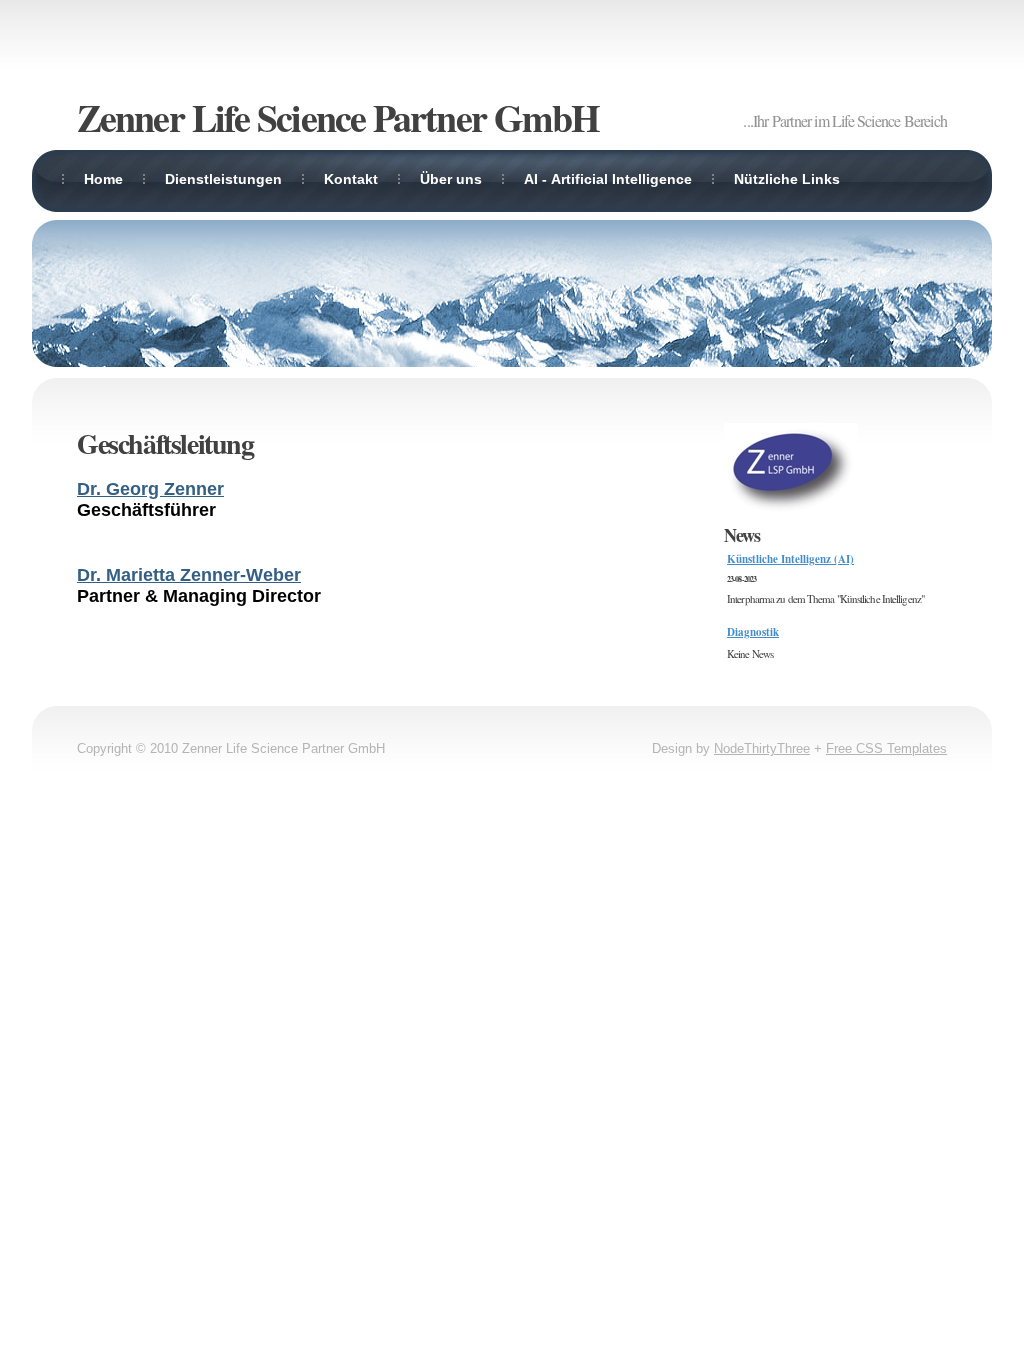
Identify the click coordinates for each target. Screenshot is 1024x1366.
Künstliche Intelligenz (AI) (790, 559)
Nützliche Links (787, 179)
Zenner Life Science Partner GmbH (338, 117)
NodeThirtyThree (762, 748)
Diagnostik (753, 632)
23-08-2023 (741, 579)
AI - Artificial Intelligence (608, 179)
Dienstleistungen (223, 179)
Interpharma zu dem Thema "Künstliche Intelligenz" (825, 598)
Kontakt (351, 179)
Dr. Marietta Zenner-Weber (189, 575)
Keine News (750, 653)
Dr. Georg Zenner (150, 489)
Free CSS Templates (886, 748)
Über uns (451, 179)
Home (103, 179)
